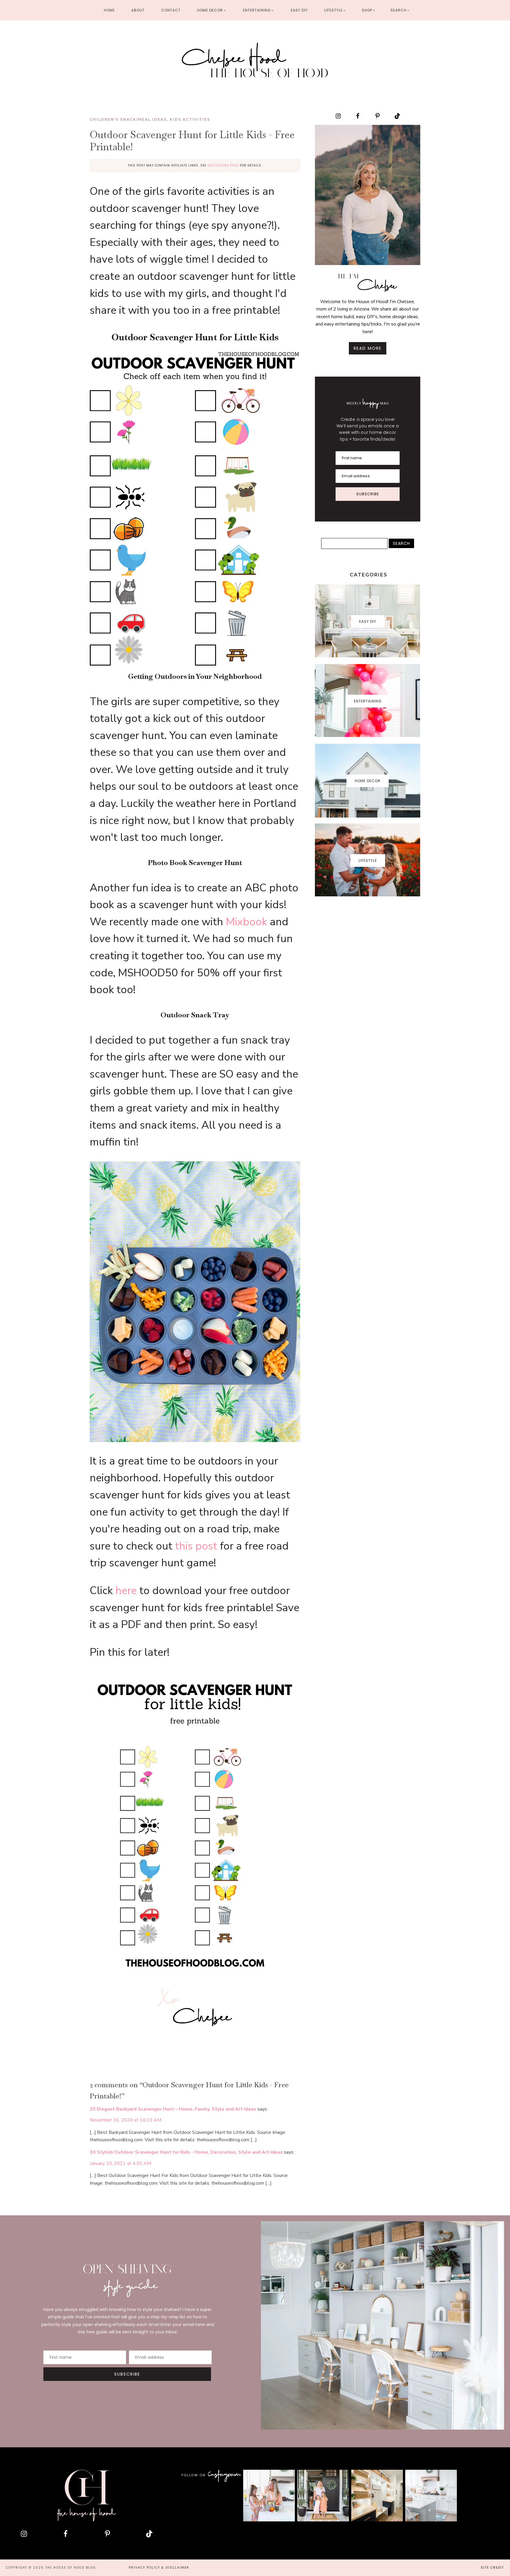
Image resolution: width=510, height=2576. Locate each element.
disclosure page (223, 165)
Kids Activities (190, 119)
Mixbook (246, 922)
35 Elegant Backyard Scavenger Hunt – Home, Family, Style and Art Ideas (173, 2109)
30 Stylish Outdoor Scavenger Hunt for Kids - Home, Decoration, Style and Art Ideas (186, 2152)
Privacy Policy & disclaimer (159, 2568)
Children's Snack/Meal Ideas (128, 119)
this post (196, 1546)
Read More (368, 348)
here (126, 1591)
